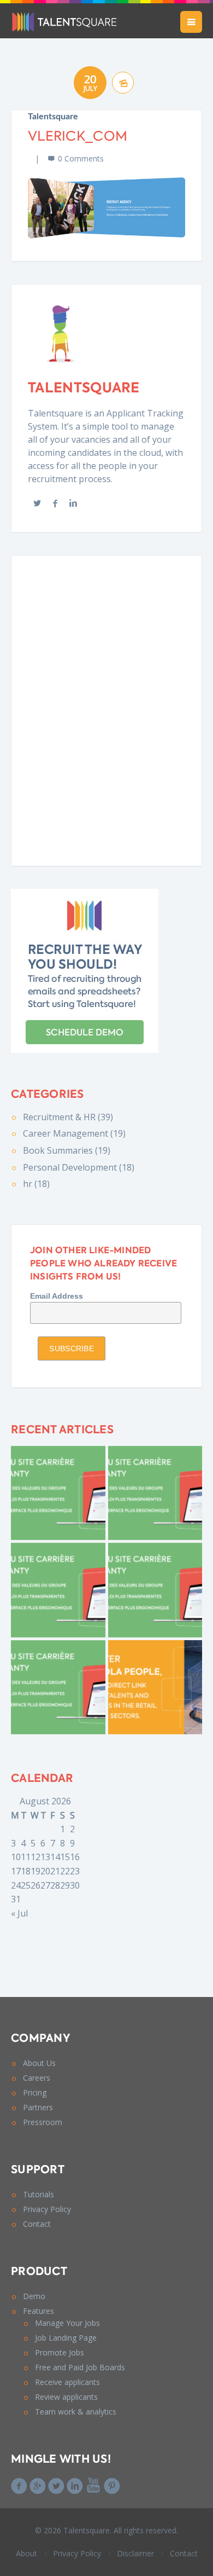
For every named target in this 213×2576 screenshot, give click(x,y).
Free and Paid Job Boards (80, 2367)
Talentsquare (53, 117)
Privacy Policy (47, 2209)
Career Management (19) (74, 1133)
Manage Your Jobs (67, 2323)
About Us (39, 2063)
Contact (37, 2224)
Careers (37, 2078)
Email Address (57, 1296)
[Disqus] (106, 709)
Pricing (35, 2092)
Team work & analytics (76, 2412)
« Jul (19, 1913)
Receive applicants (67, 2382)
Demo (34, 2296)
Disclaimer (135, 2553)
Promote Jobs (60, 2352)
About (26, 2553)
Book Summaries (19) (67, 1150)
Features (39, 2311)
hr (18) (36, 1184)
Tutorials (39, 2194)
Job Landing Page (66, 2338)
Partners (38, 2107)
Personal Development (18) (79, 1167)
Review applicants (66, 2397)
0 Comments (81, 158)
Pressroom (43, 2122)
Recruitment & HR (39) (68, 1117)
